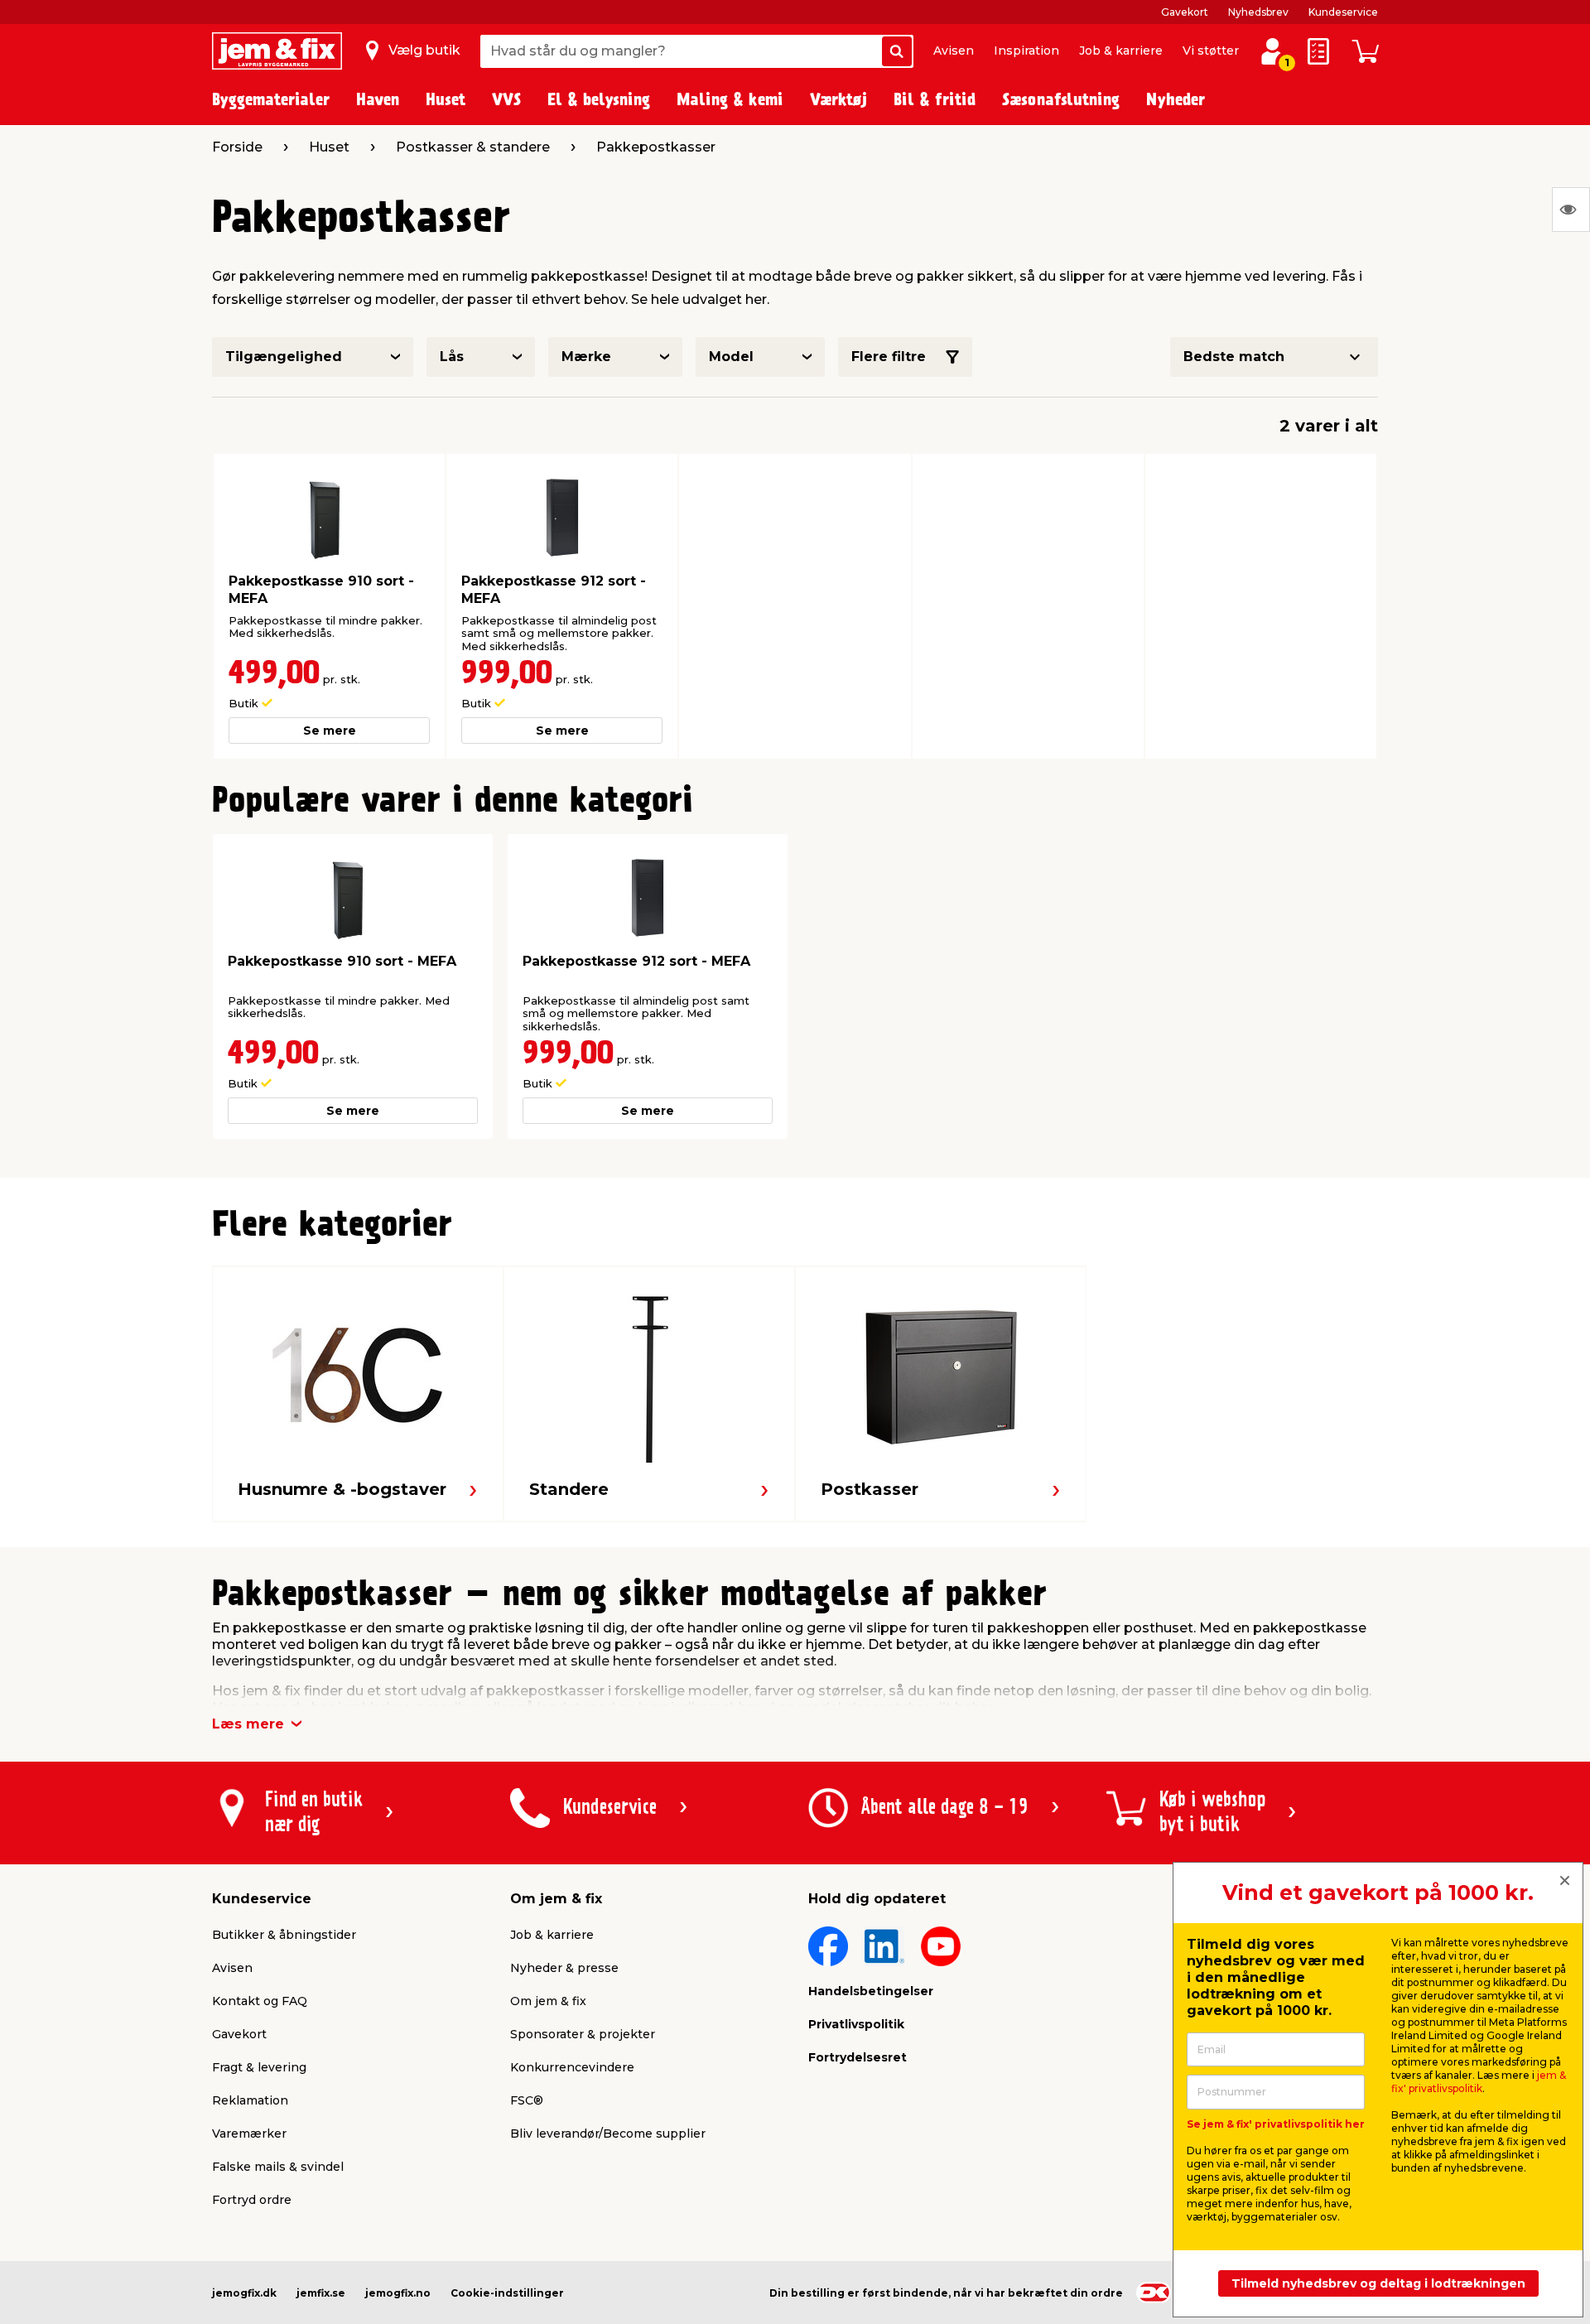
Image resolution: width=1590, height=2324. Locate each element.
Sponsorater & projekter (583, 2034)
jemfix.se (321, 2293)
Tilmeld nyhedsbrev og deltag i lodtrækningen (1378, 2283)
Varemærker (249, 2134)
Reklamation (250, 2100)
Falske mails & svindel (278, 2167)
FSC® (527, 2100)
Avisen (954, 51)
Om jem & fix (548, 2001)
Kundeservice (1343, 12)
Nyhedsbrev (1258, 12)
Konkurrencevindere (572, 2067)
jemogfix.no (398, 2293)
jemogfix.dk (244, 2293)
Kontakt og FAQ (260, 2001)
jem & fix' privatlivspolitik (1479, 2082)
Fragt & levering (259, 2067)
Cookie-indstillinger (507, 2293)
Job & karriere (1121, 51)
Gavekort (1185, 12)
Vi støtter (1211, 51)
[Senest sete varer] (1571, 210)
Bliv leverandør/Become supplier (608, 2134)
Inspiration (1026, 51)
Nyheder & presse (564, 1968)
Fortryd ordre (252, 2200)
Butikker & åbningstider (284, 1935)
